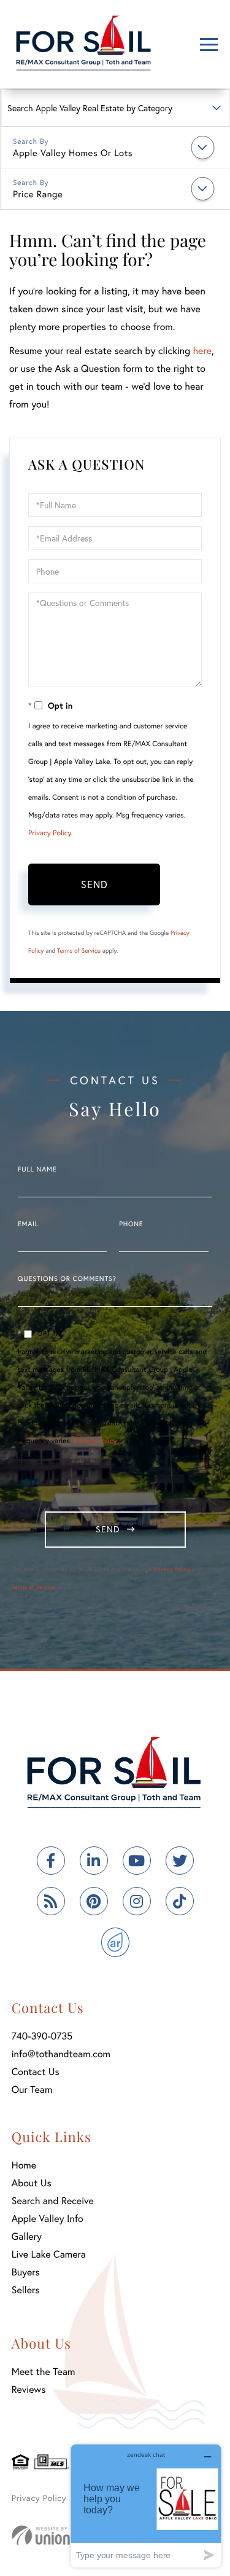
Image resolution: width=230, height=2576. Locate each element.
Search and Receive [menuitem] (53, 2201)
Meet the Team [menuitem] (44, 2372)
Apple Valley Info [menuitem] (48, 2219)
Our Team (32, 2090)
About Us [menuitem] (32, 2183)
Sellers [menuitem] (26, 2290)
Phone (131, 1224)
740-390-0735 (42, 2036)
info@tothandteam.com (61, 2054)
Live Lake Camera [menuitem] (49, 2254)
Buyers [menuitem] (26, 2272)
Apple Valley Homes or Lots (73, 153)
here (202, 351)
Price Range (38, 194)
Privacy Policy (50, 833)
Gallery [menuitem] (27, 2236)
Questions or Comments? (67, 1279)
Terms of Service (79, 951)
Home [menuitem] (24, 2165)
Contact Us (36, 2072)
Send (94, 884)
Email (28, 1224)
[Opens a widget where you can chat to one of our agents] (146, 2506)
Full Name (37, 1170)
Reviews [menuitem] (29, 2389)
